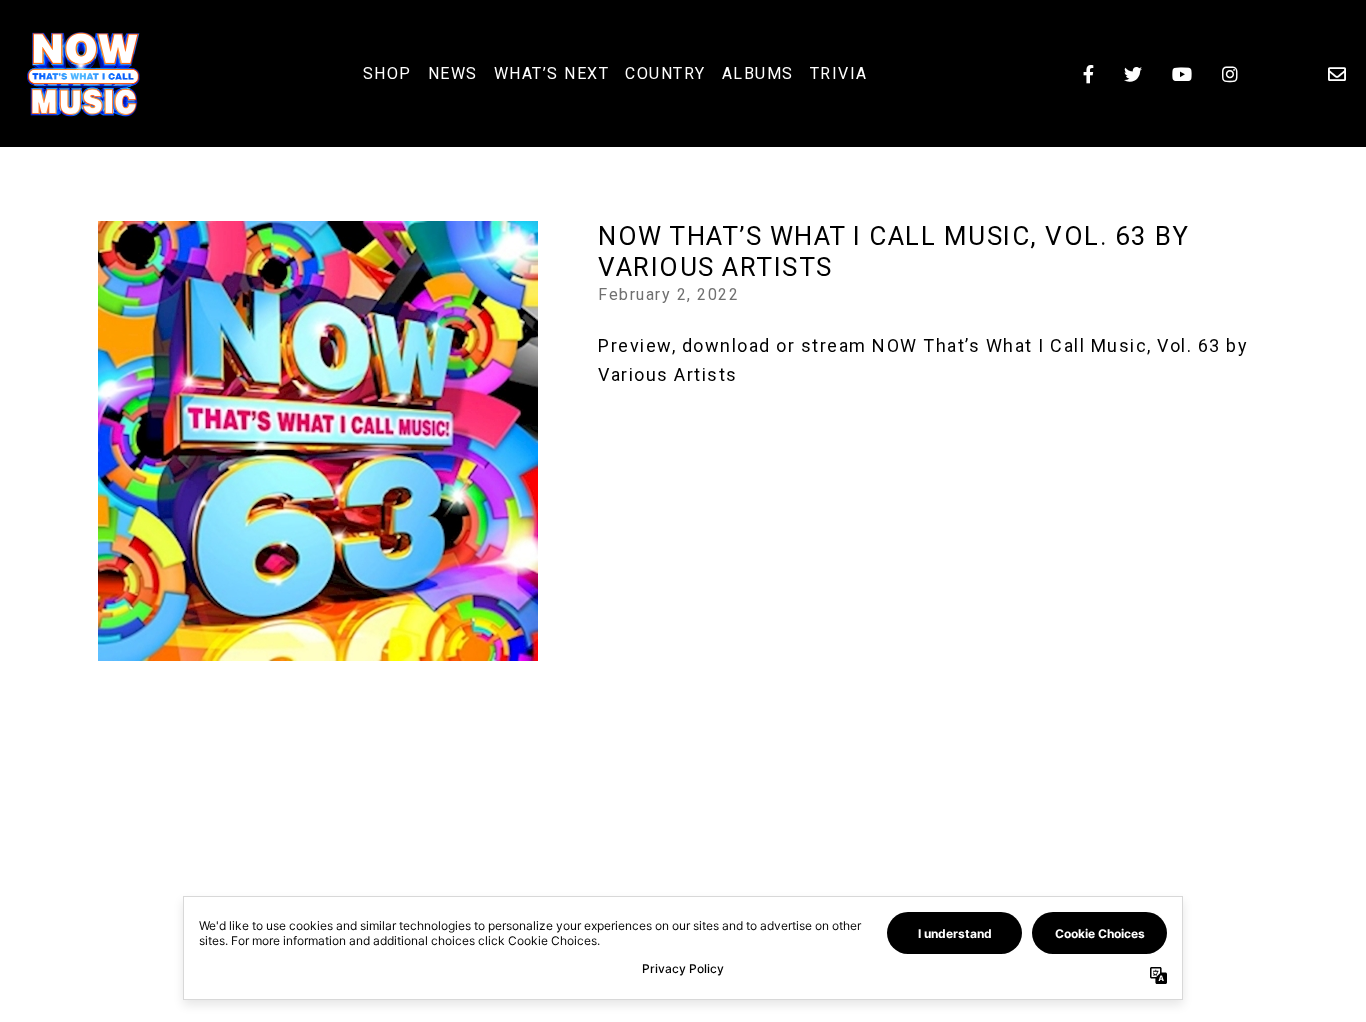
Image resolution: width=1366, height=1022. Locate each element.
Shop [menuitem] (387, 73)
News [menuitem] (453, 73)
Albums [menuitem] (758, 73)
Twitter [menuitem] (1133, 74)
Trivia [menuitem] (839, 73)
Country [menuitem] (665, 73)
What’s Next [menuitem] (552, 73)
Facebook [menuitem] (1088, 74)
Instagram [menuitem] (1230, 74)
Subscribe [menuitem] (1337, 74)
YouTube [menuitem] (1182, 74)
